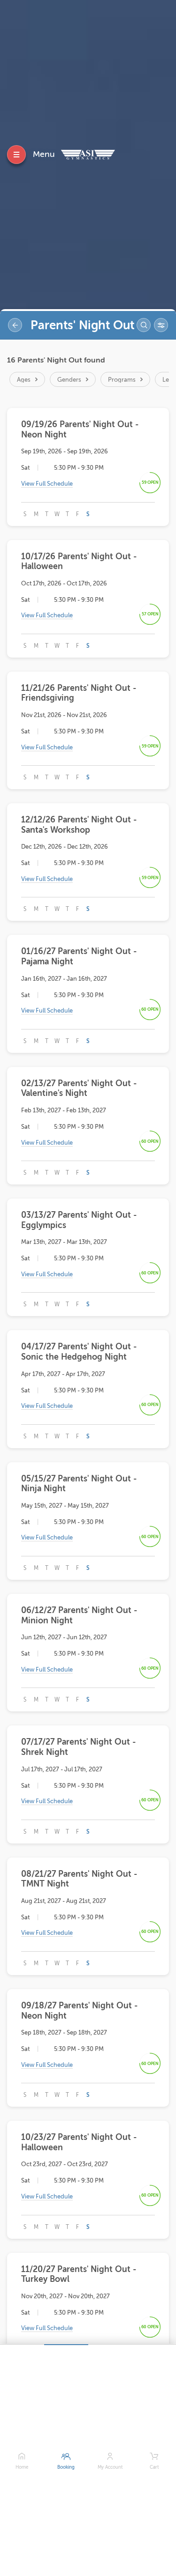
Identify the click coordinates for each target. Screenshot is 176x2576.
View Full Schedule (47, 484)
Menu (44, 154)
